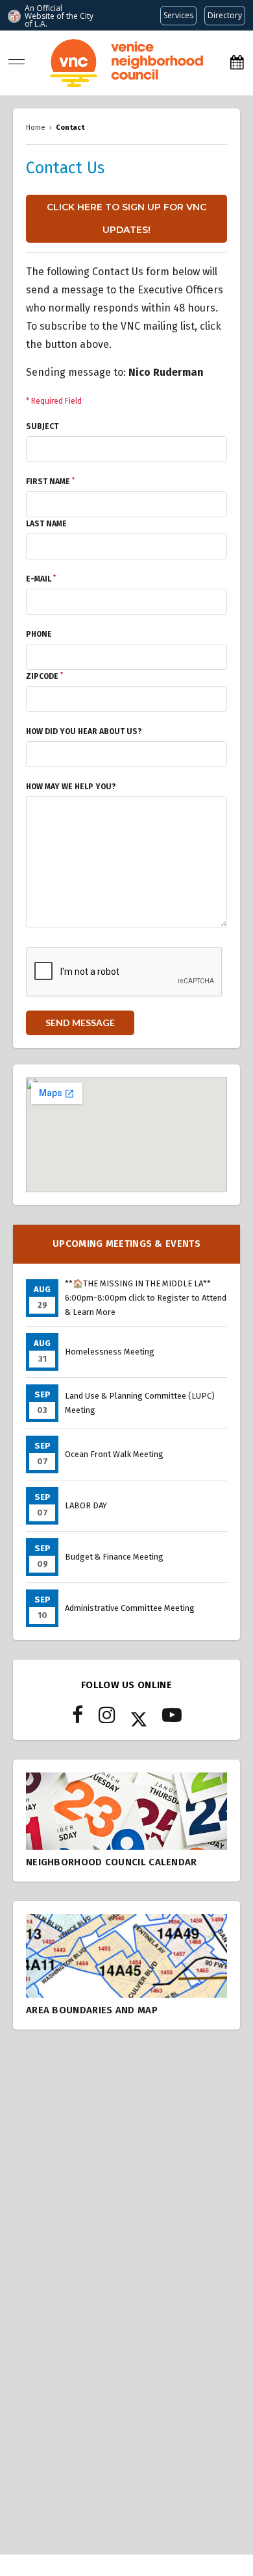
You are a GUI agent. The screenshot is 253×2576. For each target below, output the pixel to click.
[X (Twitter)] (139, 1719)
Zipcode (44, 676)
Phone (39, 634)
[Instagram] (107, 1719)
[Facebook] (78, 1719)
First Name (50, 482)
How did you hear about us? (84, 731)
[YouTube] (172, 1719)
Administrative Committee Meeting (130, 1608)
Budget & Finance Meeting (114, 1557)
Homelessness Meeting (110, 1352)
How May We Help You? (71, 787)
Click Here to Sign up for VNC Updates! (126, 218)
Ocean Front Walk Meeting (114, 1454)
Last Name (46, 524)
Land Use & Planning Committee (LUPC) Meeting (140, 1403)
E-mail (41, 579)
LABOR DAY (86, 1505)
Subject (42, 426)
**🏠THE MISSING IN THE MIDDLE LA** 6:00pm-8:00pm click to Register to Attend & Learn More (146, 1298)
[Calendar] (237, 63)
